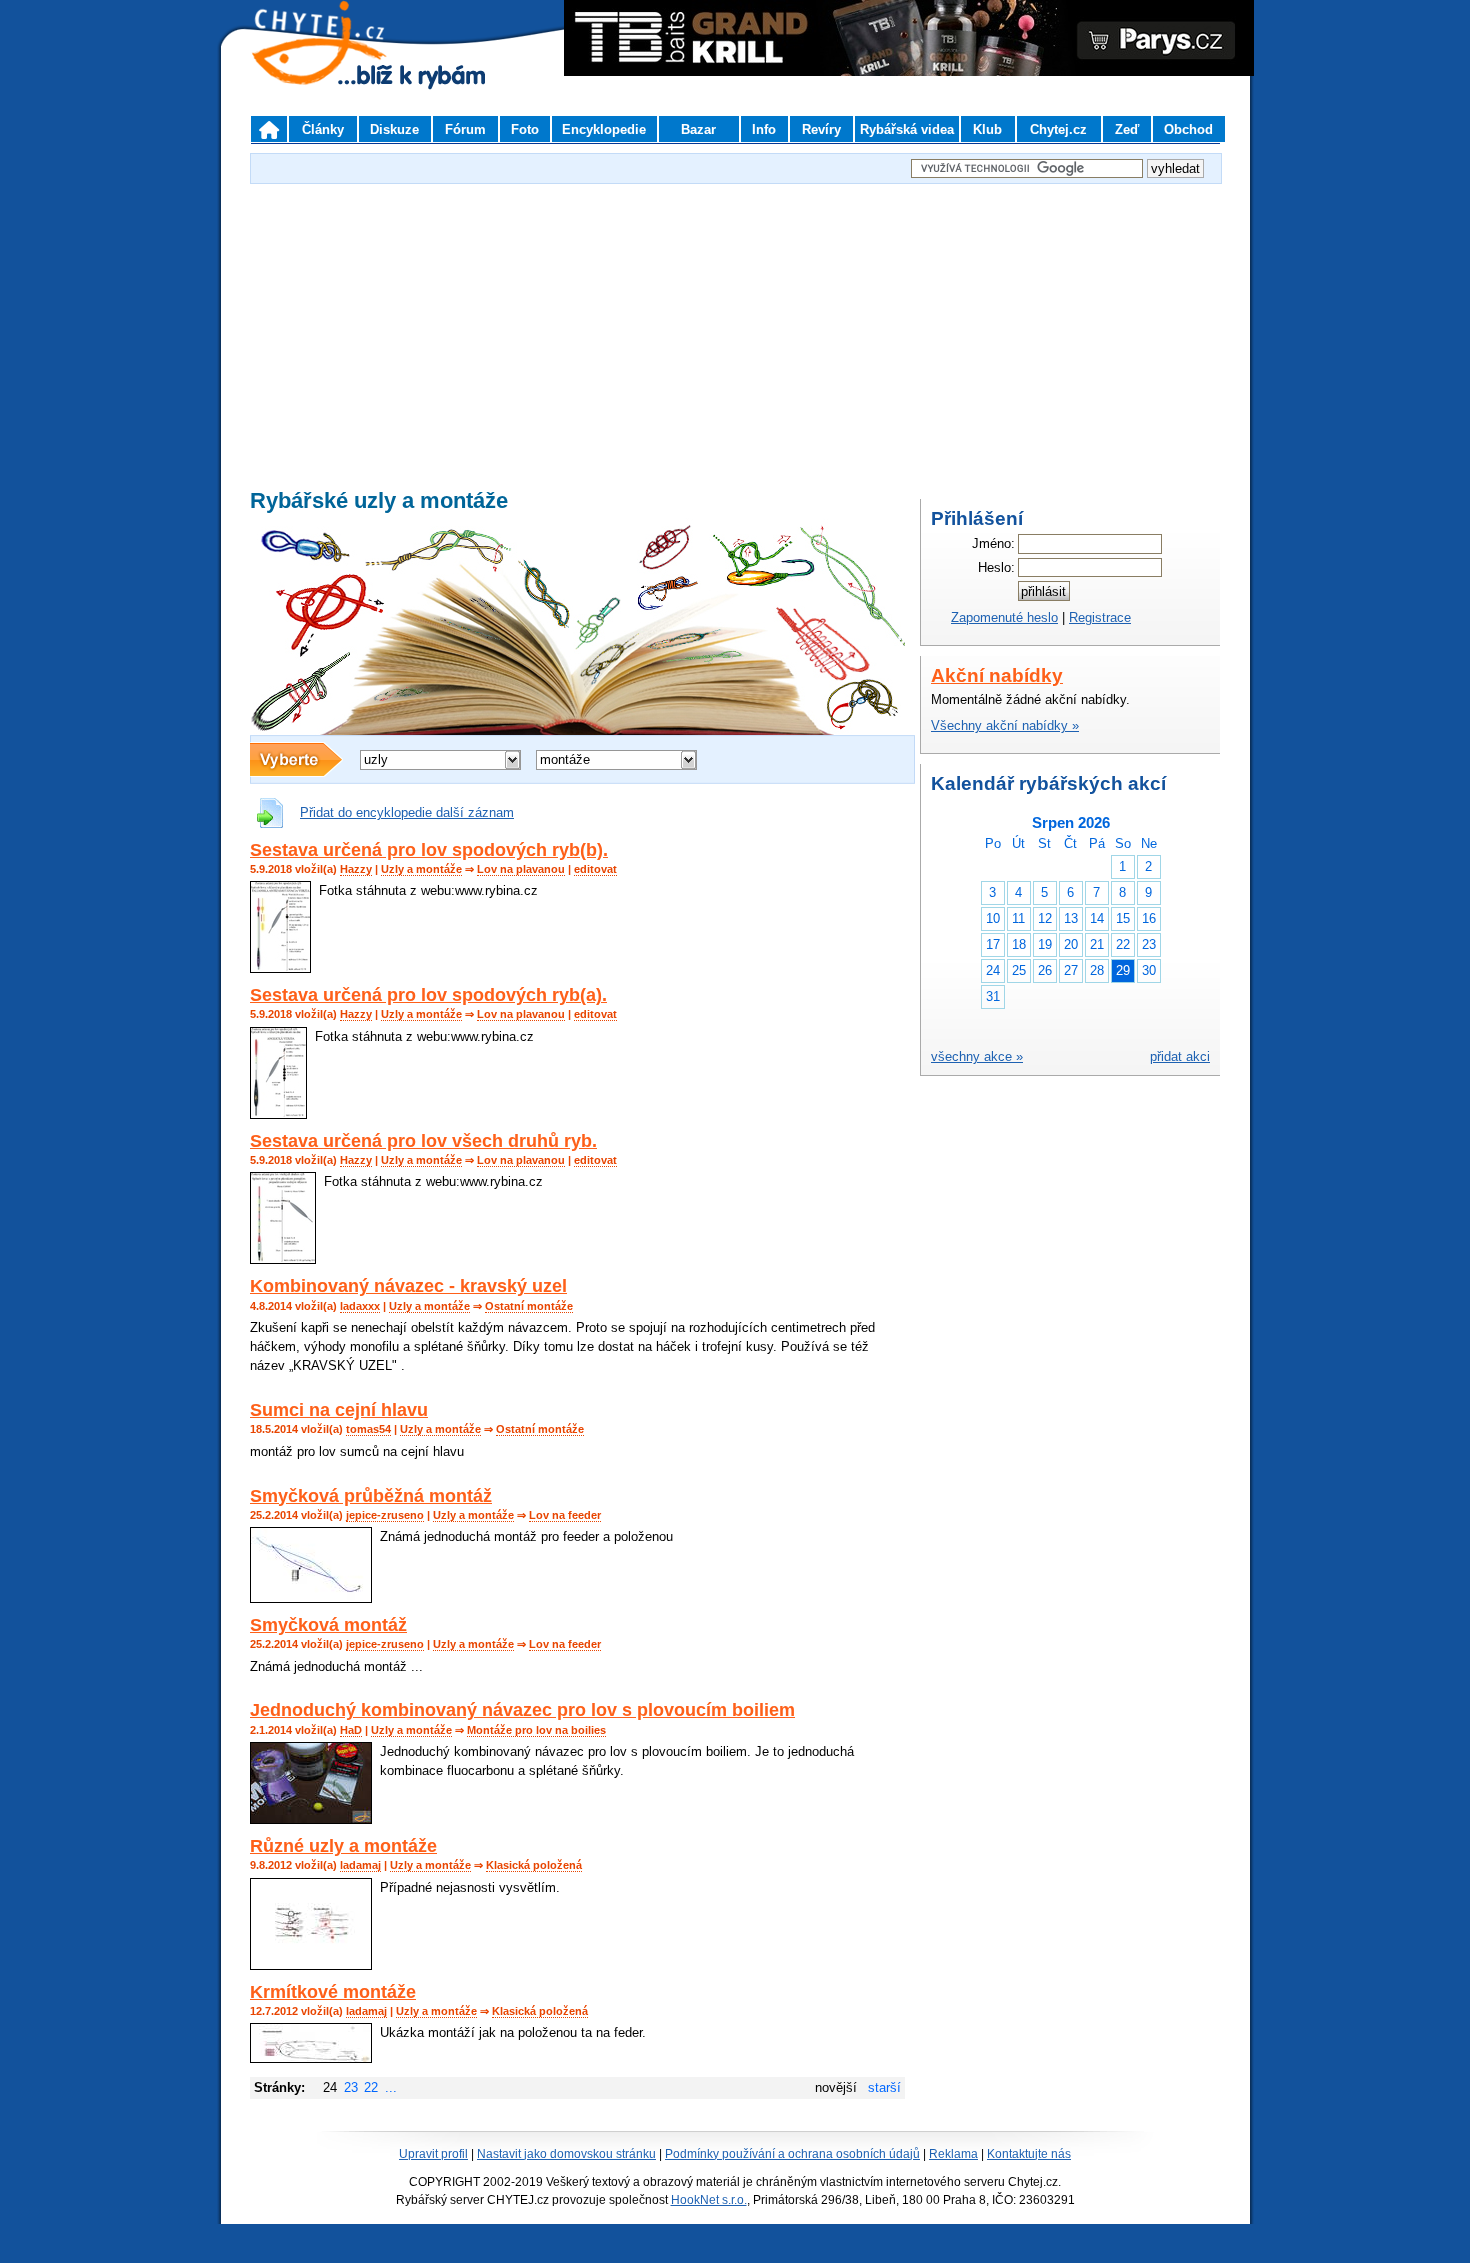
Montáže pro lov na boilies (536, 1730)
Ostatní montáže (529, 1306)
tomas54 (368, 1429)
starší (884, 2087)
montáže (565, 759)
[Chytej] (337, 70)
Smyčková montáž (328, 1625)
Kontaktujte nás (1029, 2154)
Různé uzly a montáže (343, 1846)
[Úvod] (269, 129)
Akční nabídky (997, 675)
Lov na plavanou (521, 869)
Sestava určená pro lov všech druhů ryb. (423, 1141)
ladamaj (360, 1865)
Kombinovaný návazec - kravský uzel (408, 1286)
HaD (351, 1730)
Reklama (953, 2154)
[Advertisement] (735, 329)
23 (351, 2087)
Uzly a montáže (421, 869)
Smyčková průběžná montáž (371, 1496)
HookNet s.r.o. (709, 2200)
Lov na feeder (565, 1515)
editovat (595, 869)
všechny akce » (977, 1056)
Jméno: (993, 543)
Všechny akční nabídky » (1005, 725)
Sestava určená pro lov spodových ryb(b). (429, 850)
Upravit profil (433, 2154)
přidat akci (1180, 1056)
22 (371, 2087)
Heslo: (996, 567)
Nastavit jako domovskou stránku (566, 2154)
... (391, 2087)
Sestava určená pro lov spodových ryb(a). (428, 995)
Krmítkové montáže (333, 1992)
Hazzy (356, 869)
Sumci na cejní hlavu (339, 1410)
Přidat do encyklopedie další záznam (407, 812)
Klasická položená (534, 1865)
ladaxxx (360, 1306)
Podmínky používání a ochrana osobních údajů (792, 2154)
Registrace (1100, 617)
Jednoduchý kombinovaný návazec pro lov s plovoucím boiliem (522, 1710)
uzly (376, 759)
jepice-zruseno (385, 1515)
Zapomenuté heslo (1004, 617)
